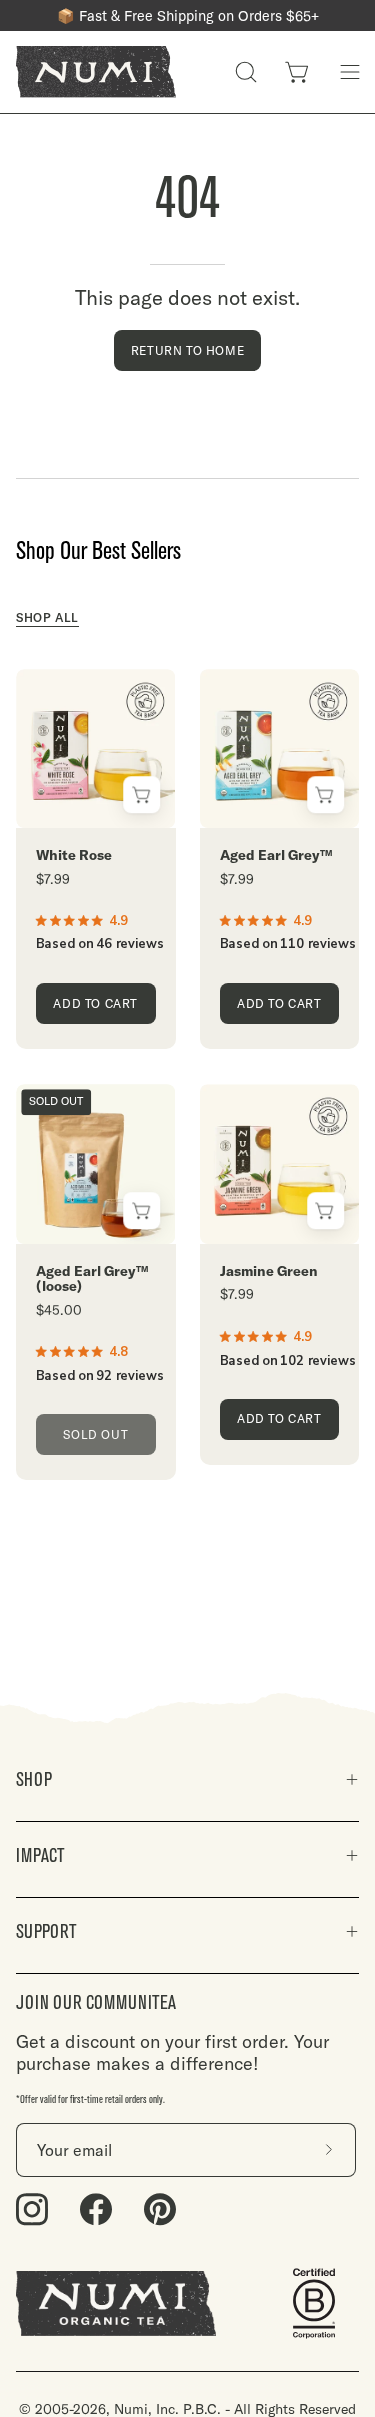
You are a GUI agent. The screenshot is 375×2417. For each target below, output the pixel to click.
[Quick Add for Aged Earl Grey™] (325, 794)
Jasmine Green (269, 1271)
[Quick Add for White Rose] (142, 794)
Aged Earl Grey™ (276, 855)
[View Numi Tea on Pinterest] (160, 2209)
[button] (246, 72)
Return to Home (187, 350)
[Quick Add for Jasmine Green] (325, 1210)
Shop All (47, 617)
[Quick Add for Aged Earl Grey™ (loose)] (142, 1210)
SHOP (34, 1779)
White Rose (74, 855)
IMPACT (40, 1855)
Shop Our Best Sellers (98, 551)
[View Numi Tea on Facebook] (96, 2209)
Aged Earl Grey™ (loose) (92, 1279)
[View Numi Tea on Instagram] (32, 2209)
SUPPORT (46, 1931)
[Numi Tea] (96, 72)
